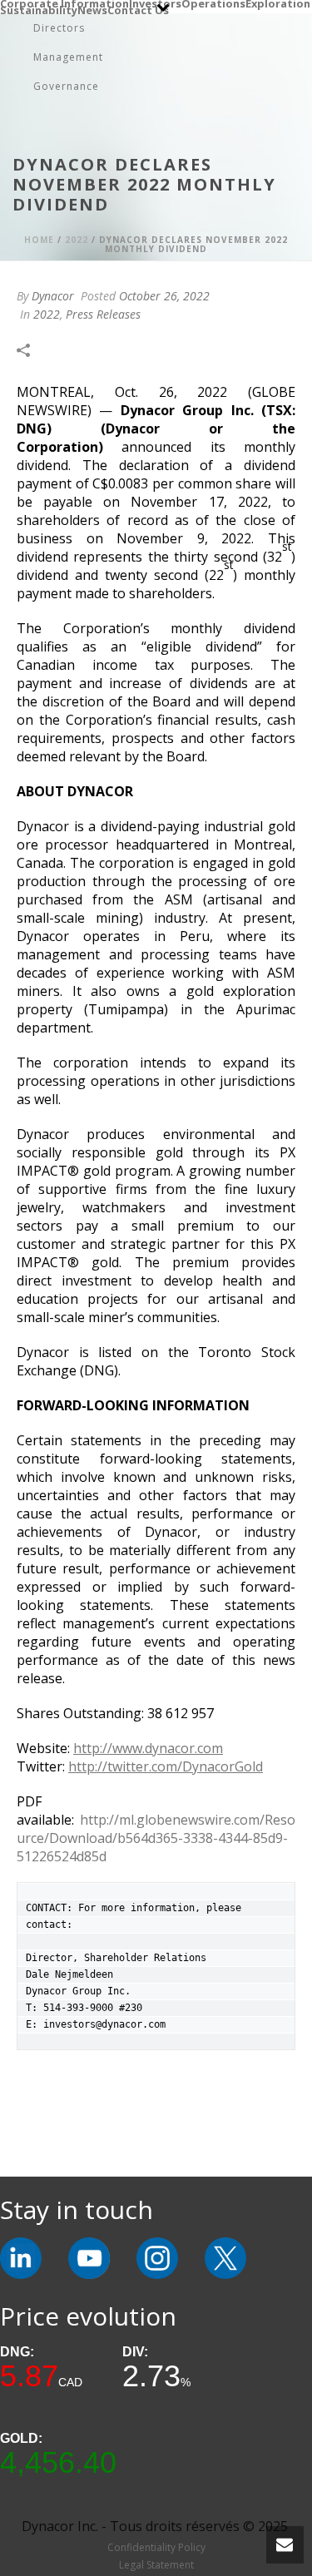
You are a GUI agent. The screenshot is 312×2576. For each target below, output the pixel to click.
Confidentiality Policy (156, 2548)
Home (39, 240)
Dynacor (53, 296)
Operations (213, 3)
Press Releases (103, 314)
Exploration (278, 3)
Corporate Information (64, 3)
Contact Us (138, 10)
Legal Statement (156, 2565)
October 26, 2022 (164, 296)
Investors (155, 3)
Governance (66, 86)
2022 (77, 240)
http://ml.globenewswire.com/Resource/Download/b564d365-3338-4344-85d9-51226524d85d (156, 1838)
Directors (59, 28)
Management (68, 57)
